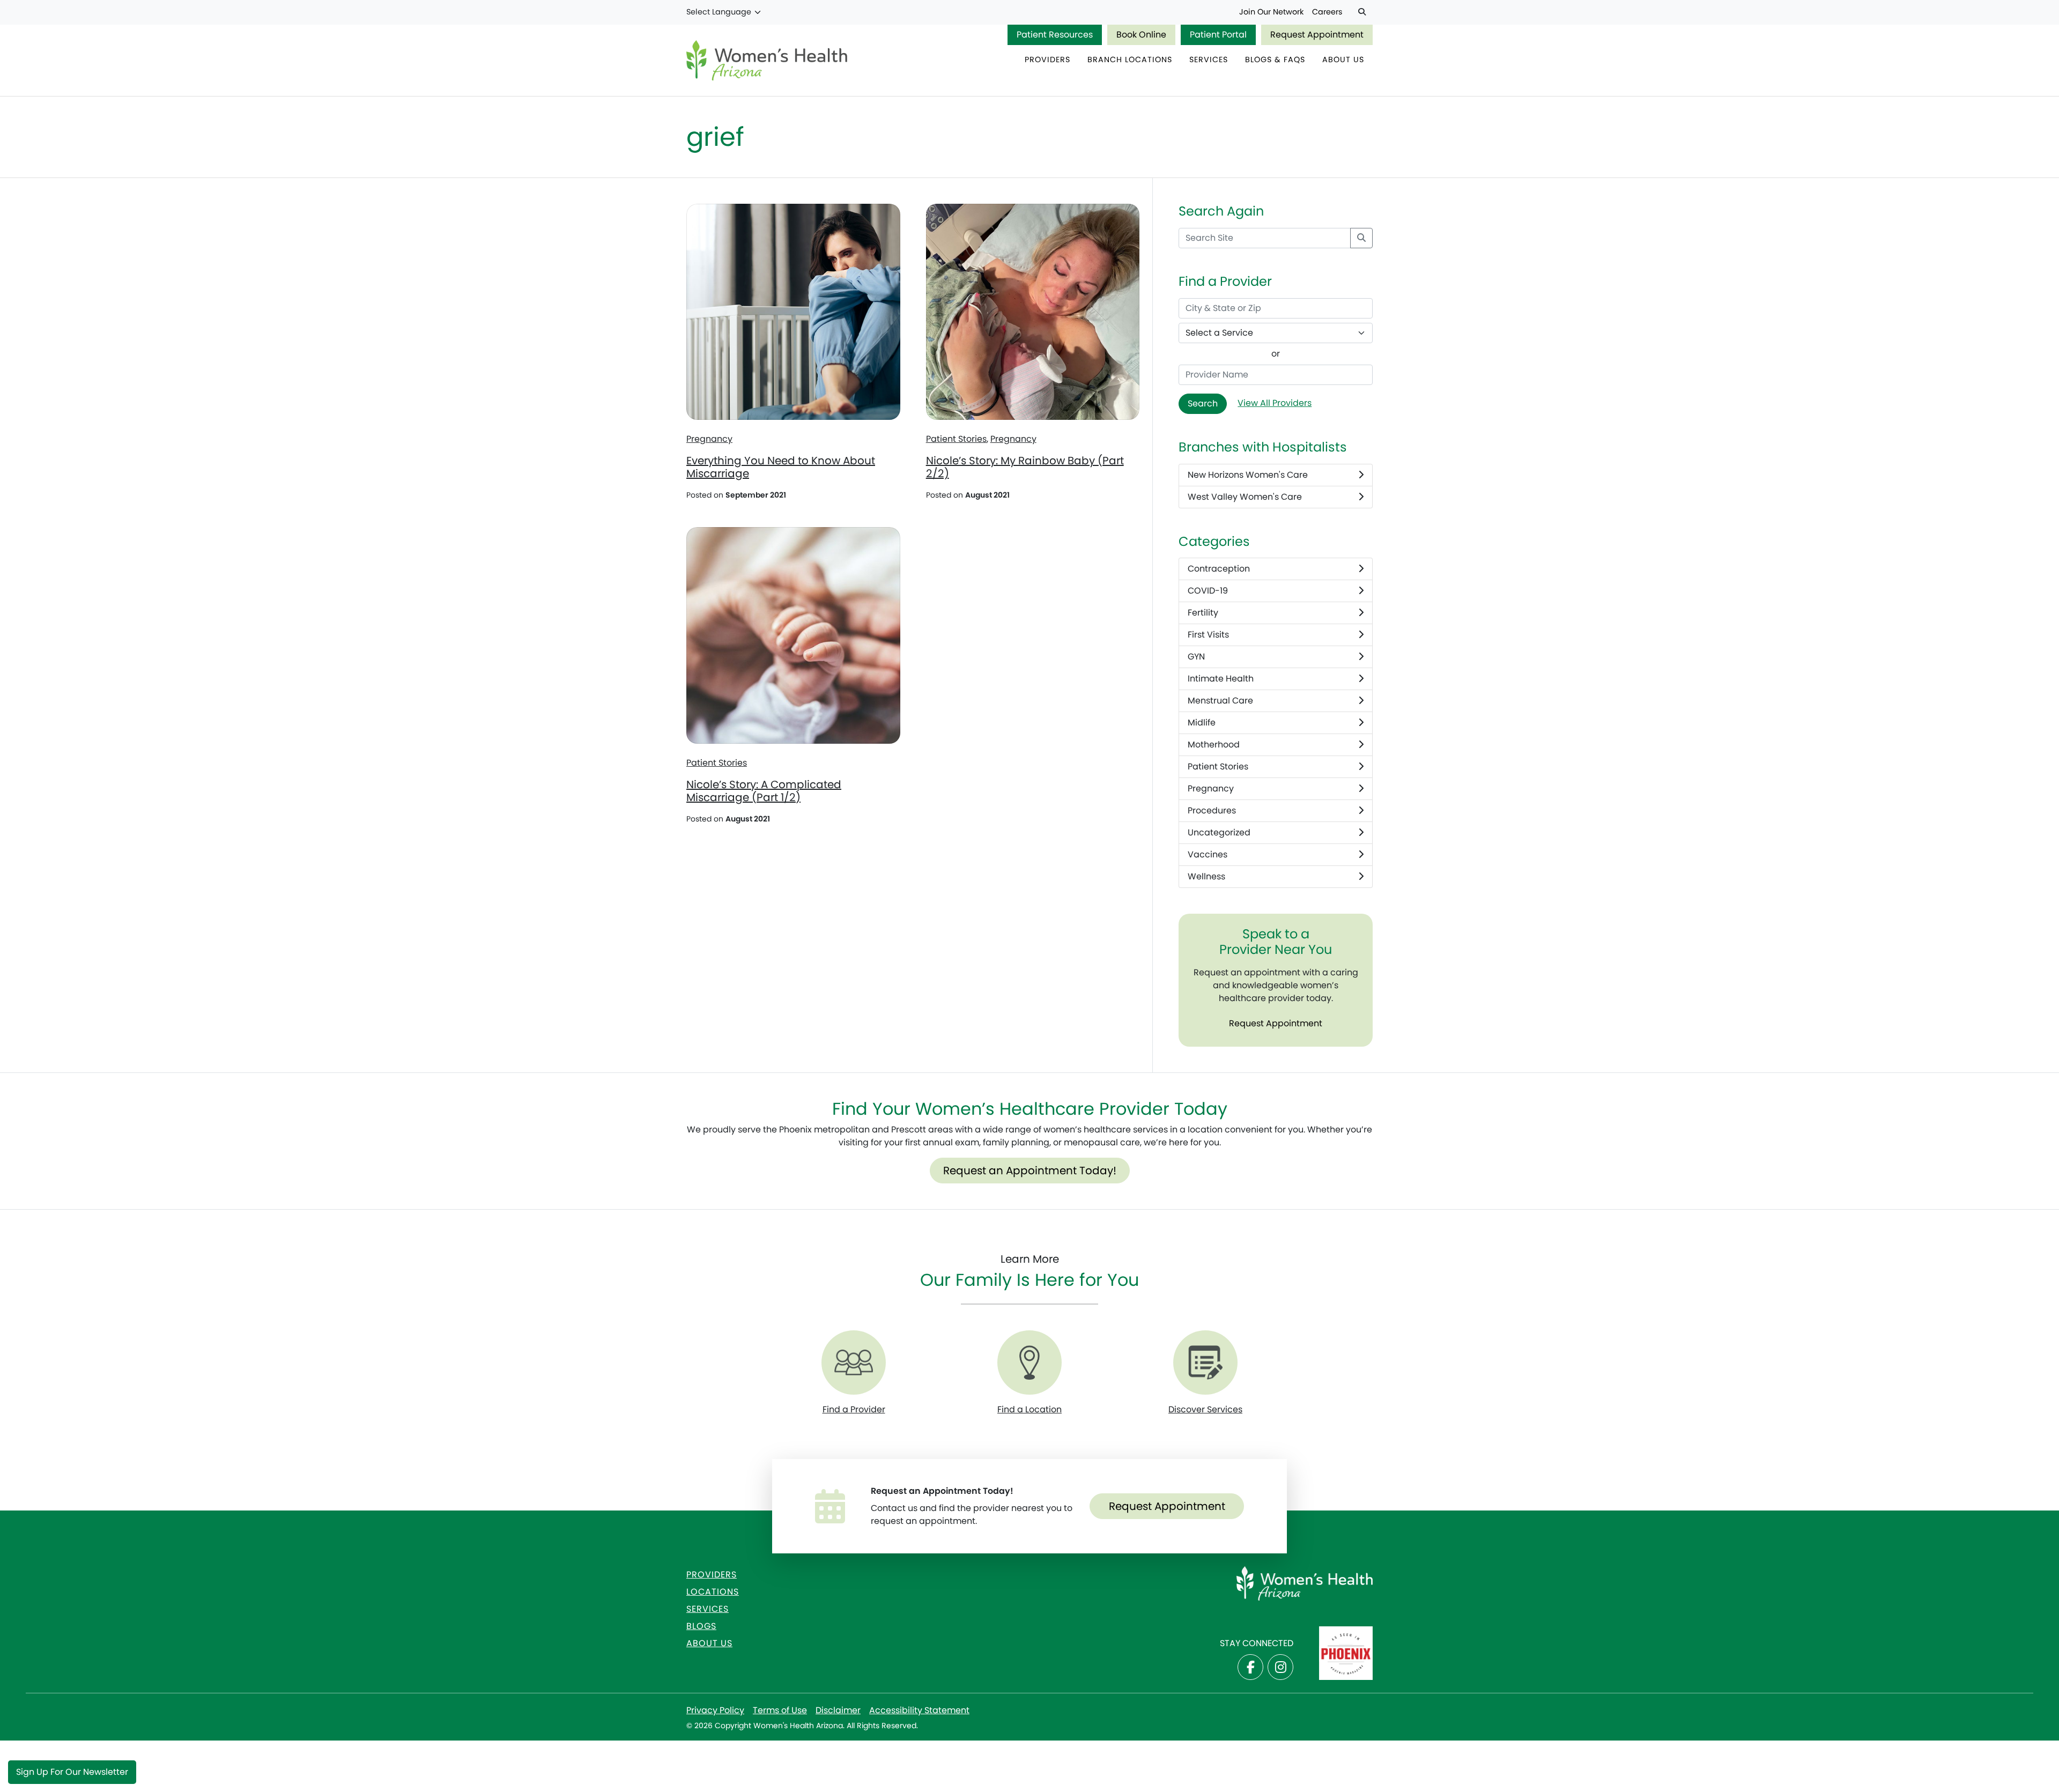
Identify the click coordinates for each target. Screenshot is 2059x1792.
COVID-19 (1208, 591)
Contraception (1219, 569)
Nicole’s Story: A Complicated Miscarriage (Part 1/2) (764, 791)
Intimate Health (1221, 679)
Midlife (1202, 723)
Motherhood (1214, 745)
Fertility (1203, 613)
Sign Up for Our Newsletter (72, 1772)
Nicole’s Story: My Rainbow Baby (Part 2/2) (1025, 467)
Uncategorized (1219, 832)
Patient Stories (956, 439)
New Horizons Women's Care (1248, 475)
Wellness (1206, 876)
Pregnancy (709, 439)
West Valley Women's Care (1245, 497)
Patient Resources (1055, 35)
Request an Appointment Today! (1030, 1171)
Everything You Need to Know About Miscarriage (781, 467)
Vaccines (1208, 854)
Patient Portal (1218, 35)
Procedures (1212, 810)
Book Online (1141, 35)
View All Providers (1275, 403)
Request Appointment (1317, 35)
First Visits (1208, 635)
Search (1203, 403)
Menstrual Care (1220, 701)
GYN (1196, 657)
